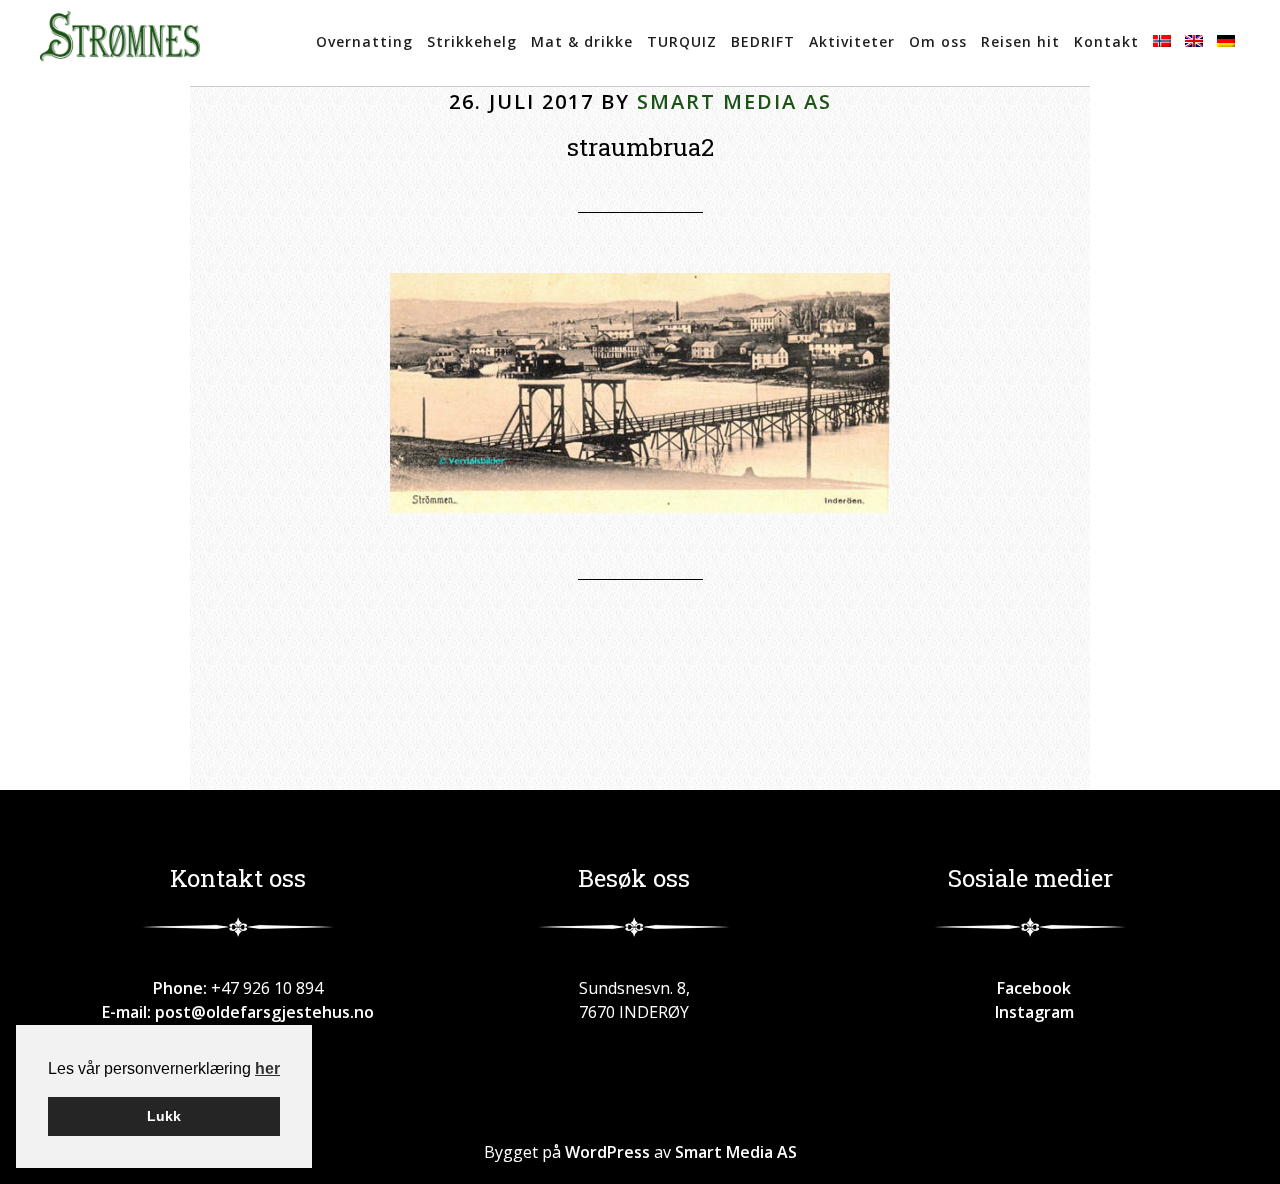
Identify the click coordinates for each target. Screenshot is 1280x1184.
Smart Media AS (736, 1152)
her (267, 1068)
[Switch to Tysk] (1226, 43)
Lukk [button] (164, 1116)
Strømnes (120, 43)
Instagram (1030, 1012)
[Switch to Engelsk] (1194, 43)
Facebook (1030, 988)
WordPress (607, 1152)
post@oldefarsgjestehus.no (264, 1012)
